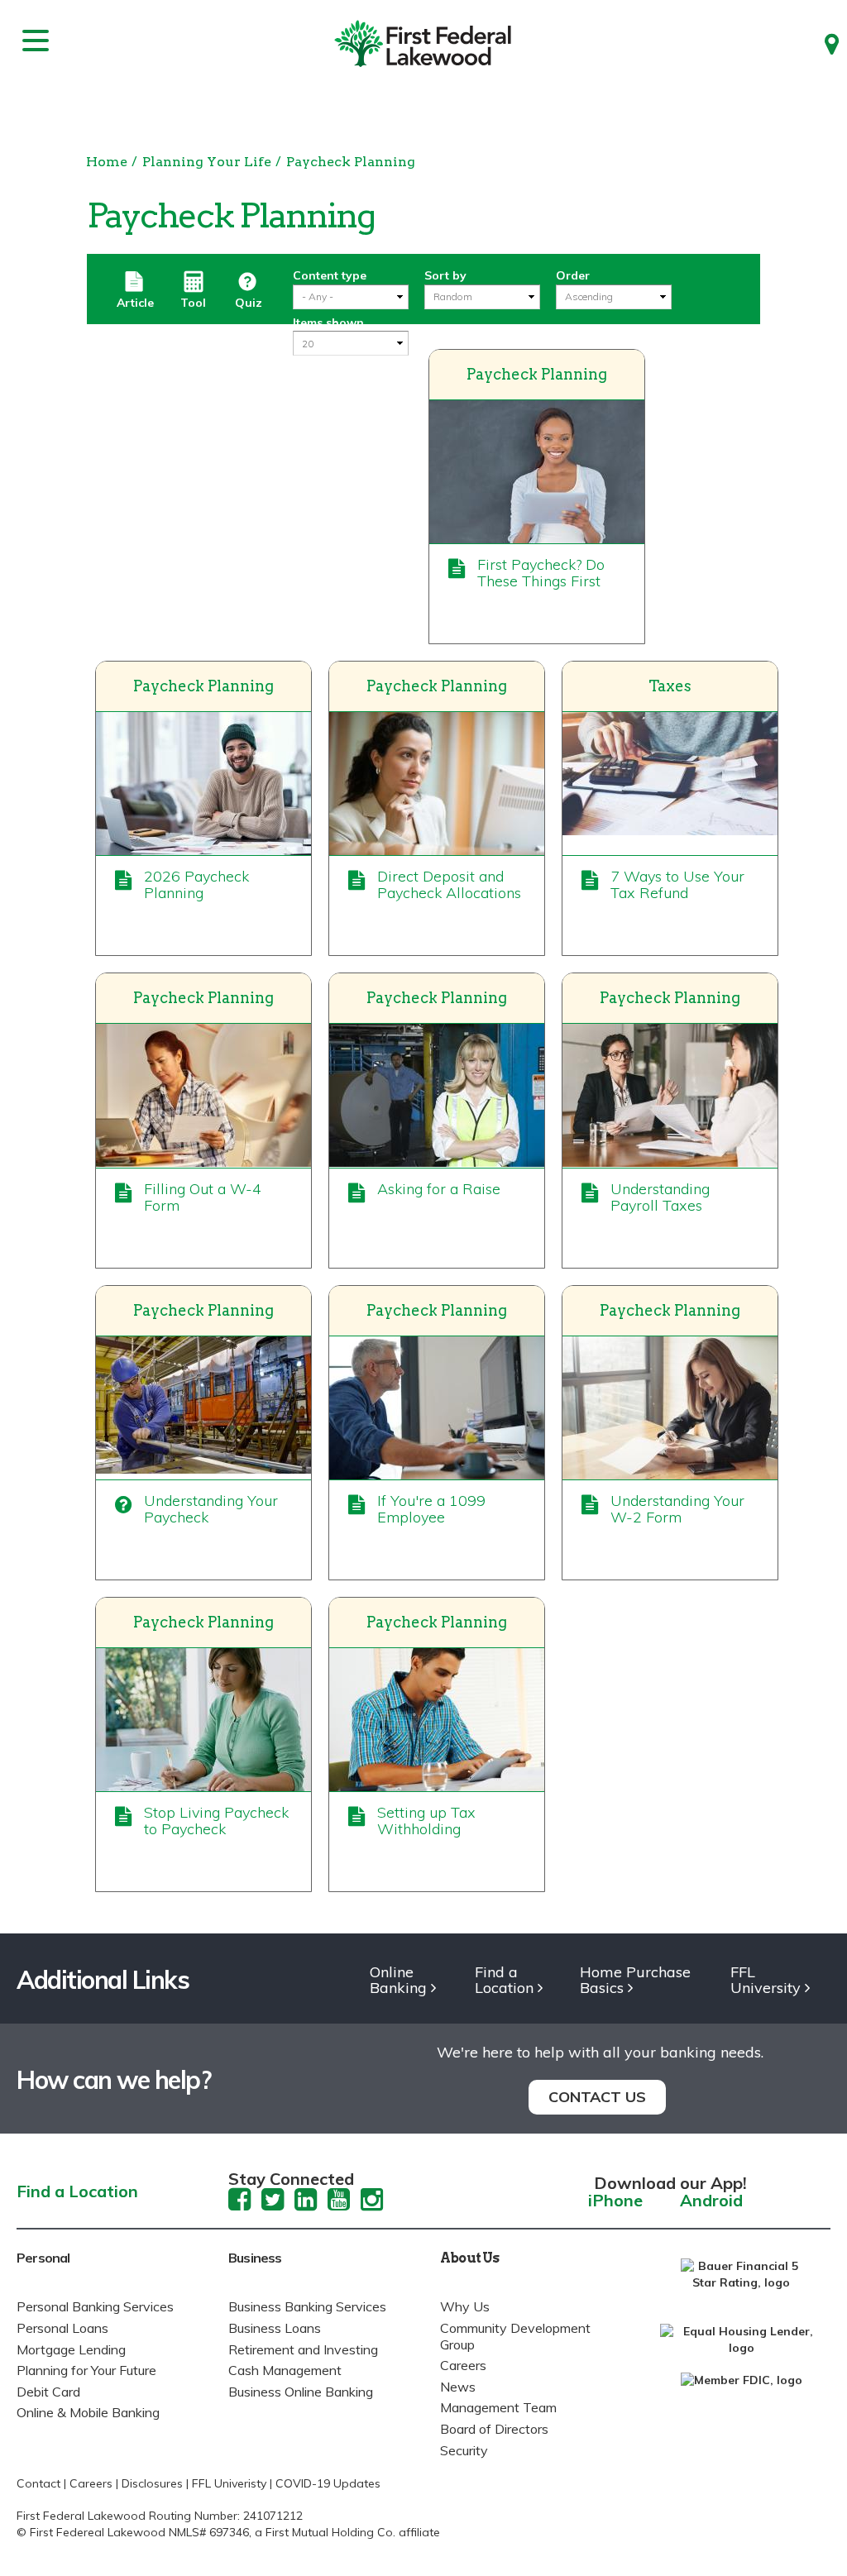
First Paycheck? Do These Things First (541, 573)
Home (107, 162)
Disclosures (152, 2483)
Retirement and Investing (303, 2349)
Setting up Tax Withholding (426, 1821)
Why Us (465, 2306)
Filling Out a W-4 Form (203, 1197)
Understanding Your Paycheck (211, 1509)
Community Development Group (515, 2336)
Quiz (249, 303)
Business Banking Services (307, 2306)
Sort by (445, 275)
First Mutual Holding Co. (330, 2532)
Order (573, 275)
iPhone (615, 2201)
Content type (330, 275)
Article (135, 303)
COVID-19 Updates (328, 2483)
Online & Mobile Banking (88, 2412)
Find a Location (504, 1981)
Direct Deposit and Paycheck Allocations (449, 884)
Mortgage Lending (71, 2349)
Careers (463, 2365)
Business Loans (275, 2328)
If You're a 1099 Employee (431, 1509)
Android (711, 2201)
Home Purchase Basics (635, 1981)
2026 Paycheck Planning (196, 884)
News (458, 2387)
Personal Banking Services (95, 2306)
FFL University (766, 1981)
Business (255, 2258)
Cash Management (285, 2370)
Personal (43, 2258)
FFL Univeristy (229, 2483)
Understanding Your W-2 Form (677, 1509)
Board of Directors (494, 2429)
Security (464, 2450)
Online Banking (398, 1981)
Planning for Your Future (86, 2370)
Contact (38, 2483)
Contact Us (597, 2097)
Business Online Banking (301, 2392)
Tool (193, 303)
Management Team (498, 2407)
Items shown (328, 323)
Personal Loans (62, 2328)
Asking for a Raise (439, 1189)
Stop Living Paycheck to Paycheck (216, 1821)
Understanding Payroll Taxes (660, 1197)
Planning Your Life (207, 162)
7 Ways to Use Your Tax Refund (677, 884)
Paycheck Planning (351, 162)
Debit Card (48, 2392)
